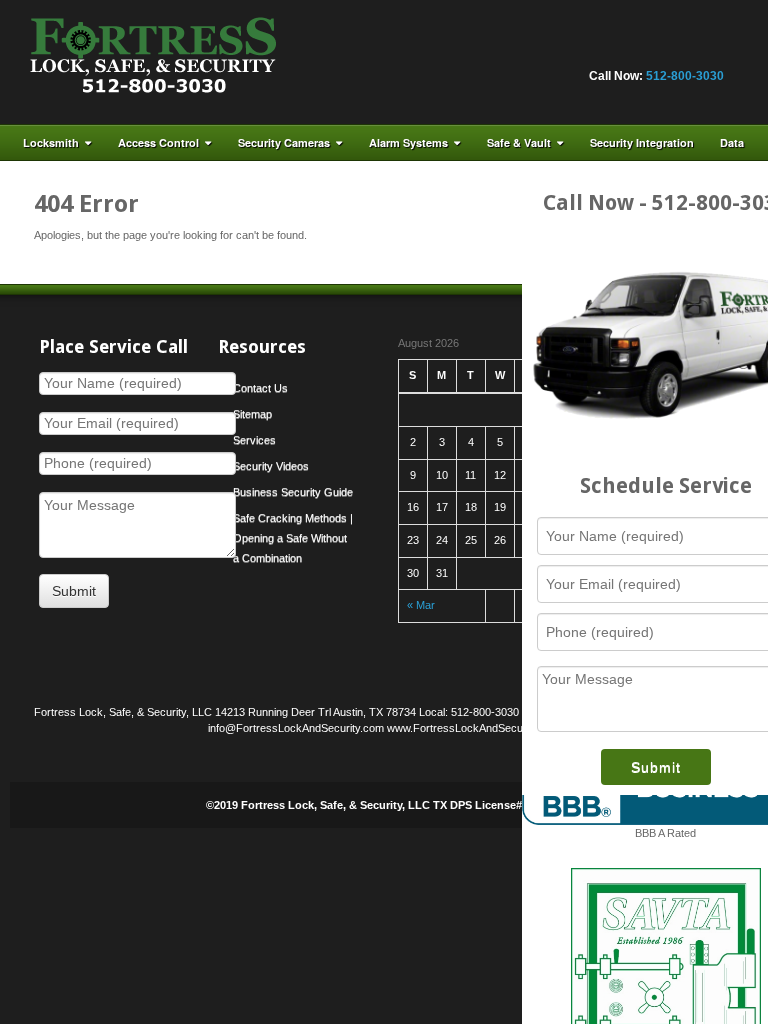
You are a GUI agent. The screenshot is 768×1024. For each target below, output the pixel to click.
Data (732, 142)
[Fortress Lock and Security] (153, 61)
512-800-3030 (685, 76)
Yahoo (655, 49)
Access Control (158, 142)
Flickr (547, 49)
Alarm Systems (408, 142)
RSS (709, 49)
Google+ (574, 49)
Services (254, 440)
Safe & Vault (519, 142)
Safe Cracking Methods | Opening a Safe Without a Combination (293, 538)
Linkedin (601, 49)
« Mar (421, 605)
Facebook (520, 49)
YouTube (682, 49)
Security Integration (642, 142)
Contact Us (260, 388)
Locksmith (51, 142)
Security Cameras (284, 142)
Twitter (628, 49)
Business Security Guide (293, 492)
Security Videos (271, 466)
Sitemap (252, 414)
